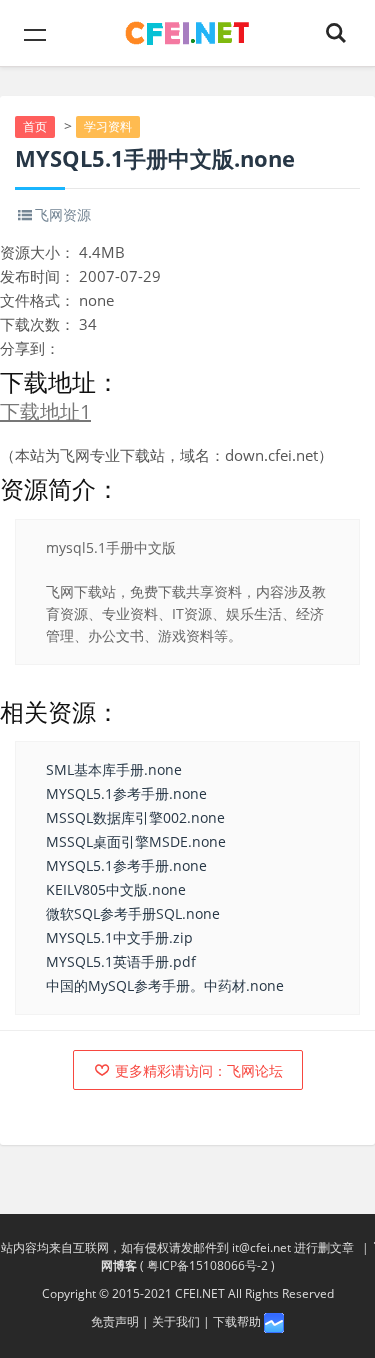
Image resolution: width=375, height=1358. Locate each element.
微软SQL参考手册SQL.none (133, 913)
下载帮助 (237, 1321)
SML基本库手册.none (114, 769)
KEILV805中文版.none (116, 889)
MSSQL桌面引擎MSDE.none (136, 841)
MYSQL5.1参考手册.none (126, 793)
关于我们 (176, 1321)
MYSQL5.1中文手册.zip (119, 937)
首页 (35, 126)
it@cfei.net (261, 1247)
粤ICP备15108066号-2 (207, 1265)
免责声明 (115, 1321)
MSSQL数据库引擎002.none (135, 817)
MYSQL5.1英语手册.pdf (121, 961)
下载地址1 (45, 411)
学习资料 (108, 126)
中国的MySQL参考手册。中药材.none (165, 985)
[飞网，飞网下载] (187, 33)
